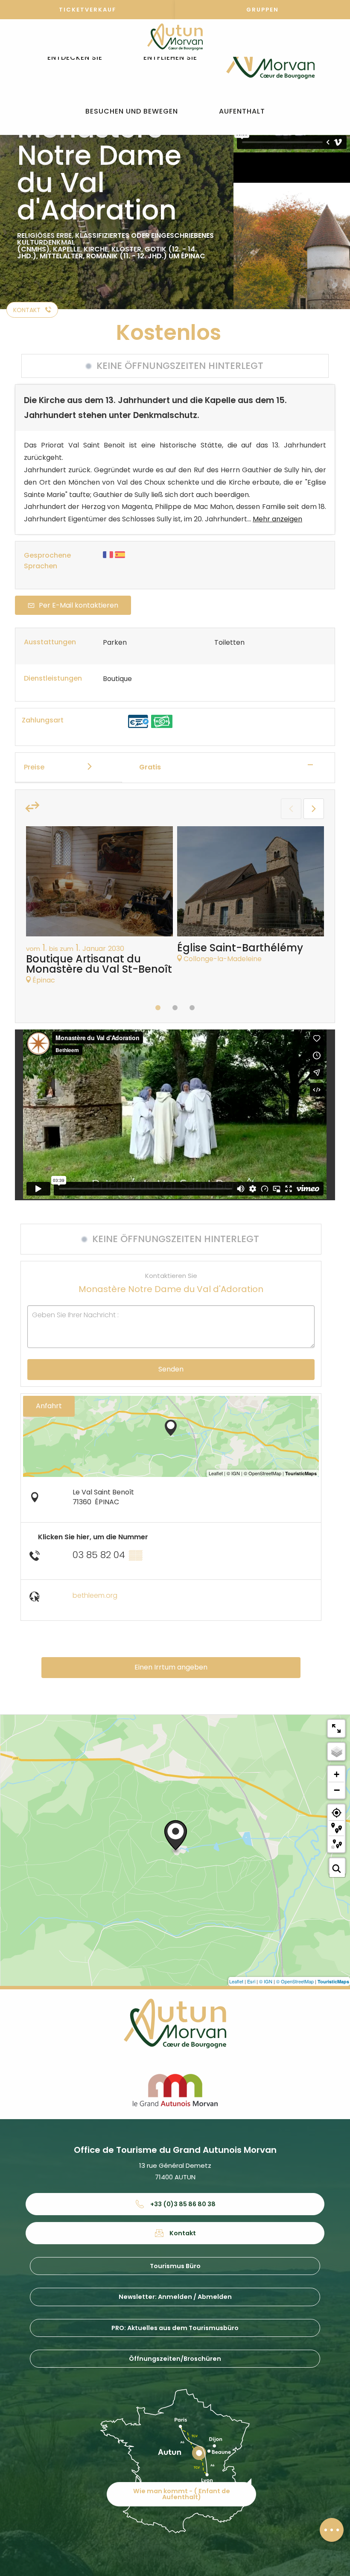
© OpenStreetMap (295, 1981)
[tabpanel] (99, 910)
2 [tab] (175, 1008)
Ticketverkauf (87, 10)
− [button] (337, 1790)
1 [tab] (158, 1008)
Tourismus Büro (175, 2266)
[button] (75, 58)
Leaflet (236, 1981)
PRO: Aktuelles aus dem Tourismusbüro (175, 2328)
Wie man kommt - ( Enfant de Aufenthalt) (182, 2494)
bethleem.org (95, 1595)
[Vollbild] (336, 1728)
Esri (251, 1981)
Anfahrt (49, 1406)
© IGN (266, 1981)
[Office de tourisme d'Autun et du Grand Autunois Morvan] (270, 58)
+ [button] (337, 1774)
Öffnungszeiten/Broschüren (175, 2359)
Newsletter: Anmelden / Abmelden (175, 2297)
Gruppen (262, 10)
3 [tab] (192, 1008)
